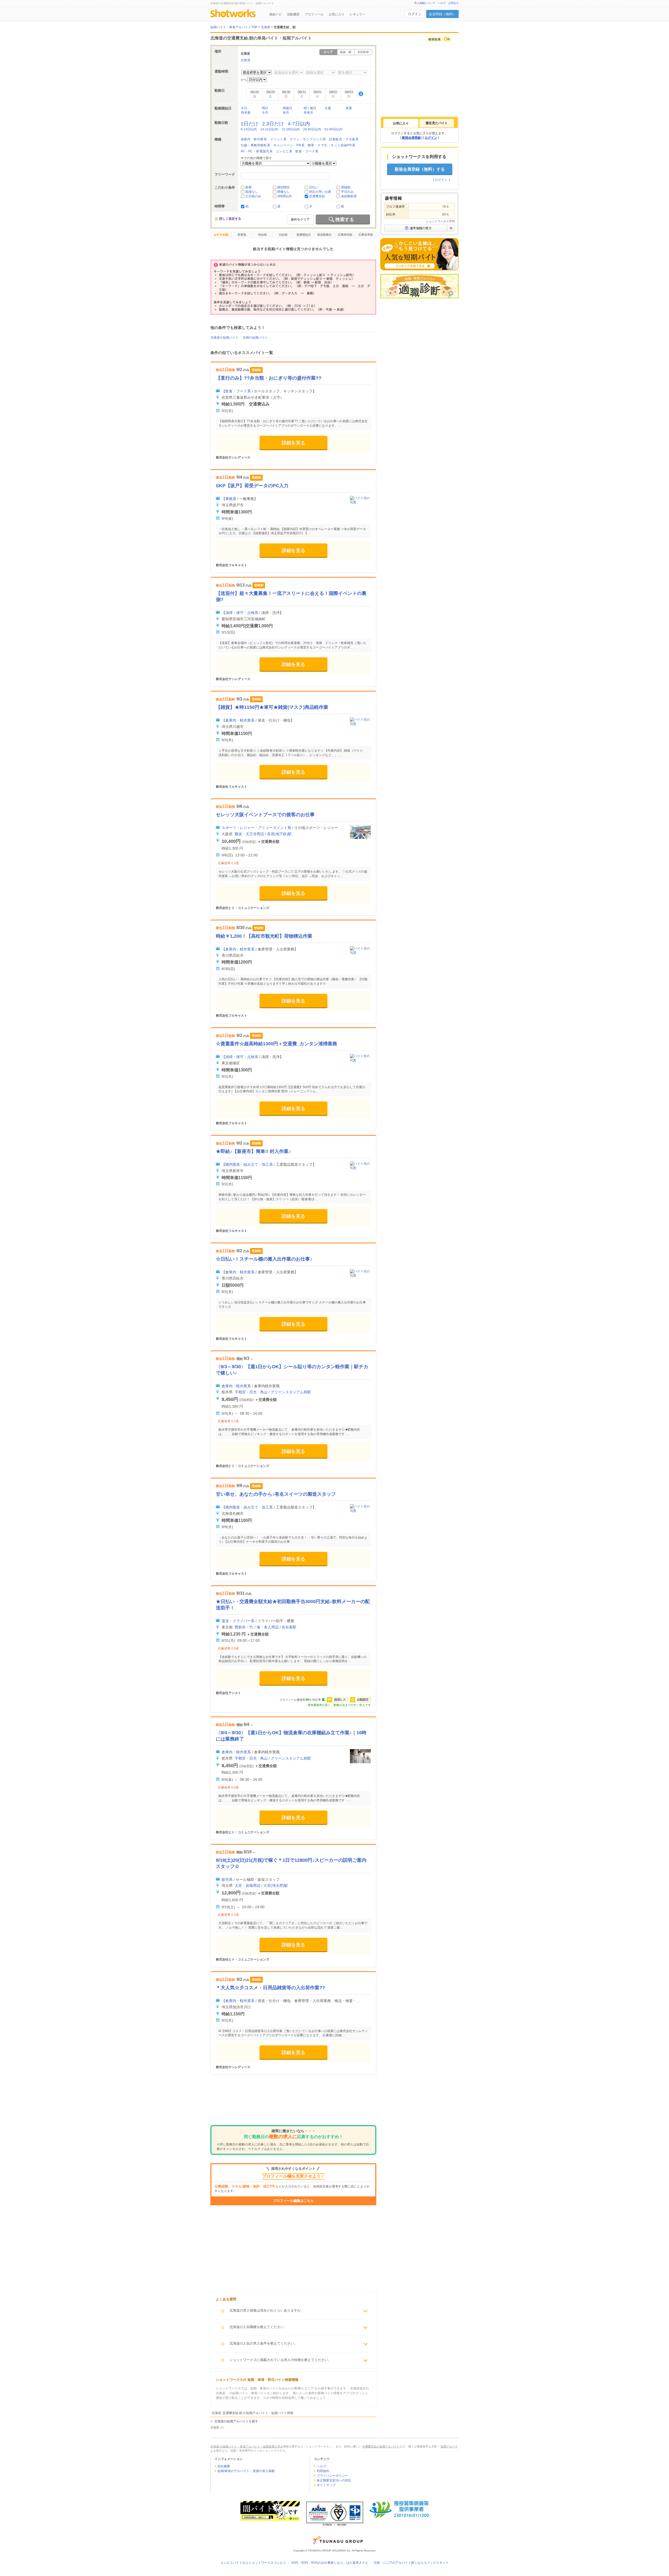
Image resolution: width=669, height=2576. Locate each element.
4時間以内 (284, 196)
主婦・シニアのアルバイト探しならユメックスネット (411, 2563)
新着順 (242, 235)
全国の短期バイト (255, 338)
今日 (244, 108)
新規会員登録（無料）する (420, 169)
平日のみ (347, 192)
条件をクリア (300, 219)
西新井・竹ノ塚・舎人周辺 (257, 1627)
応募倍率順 (366, 235)
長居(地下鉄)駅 (279, 834)
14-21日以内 (269, 129)
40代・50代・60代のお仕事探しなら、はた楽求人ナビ (330, 2563)
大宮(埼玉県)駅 (276, 1885)
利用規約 (323, 2471)
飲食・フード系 (307, 151)
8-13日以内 (249, 129)
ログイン (415, 14)
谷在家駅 (289, 1627)
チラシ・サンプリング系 (308, 139)
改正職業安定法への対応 (334, 2480)
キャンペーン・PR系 (289, 145)
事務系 (231, 499)
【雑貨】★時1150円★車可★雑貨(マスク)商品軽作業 (272, 707)
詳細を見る (293, 443)
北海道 (246, 60)
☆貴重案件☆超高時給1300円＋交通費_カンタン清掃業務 (276, 1044)
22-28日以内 (291, 129)
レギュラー (357, 14)
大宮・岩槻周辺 (247, 1885)
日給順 (283, 235)
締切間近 (284, 187)
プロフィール (314, 14)
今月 (265, 113)
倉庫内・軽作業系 (254, 139)
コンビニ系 (284, 151)
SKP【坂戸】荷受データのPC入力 (252, 486)
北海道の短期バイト (224, 338)
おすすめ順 (221, 235)
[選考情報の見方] (419, 228)
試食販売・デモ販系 (344, 139)
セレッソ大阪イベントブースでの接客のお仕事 (265, 815)
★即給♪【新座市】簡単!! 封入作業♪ (253, 1151)
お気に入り (337, 14)
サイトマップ (326, 2485)
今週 (328, 108)
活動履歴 (293, 14)
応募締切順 (345, 235)
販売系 (227, 1879)
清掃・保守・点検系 (242, 613)
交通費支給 (317, 196)
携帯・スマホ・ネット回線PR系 (331, 145)
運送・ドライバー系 (238, 1621)
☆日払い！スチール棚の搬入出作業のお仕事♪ (264, 1259)
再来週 (246, 113)
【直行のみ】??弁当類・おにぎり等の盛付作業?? (269, 378)
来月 (286, 113)
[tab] (401, 123)
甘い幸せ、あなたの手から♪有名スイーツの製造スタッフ (276, 1494)
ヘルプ (321, 2466)
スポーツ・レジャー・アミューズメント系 (256, 828)
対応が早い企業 (320, 192)
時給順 (263, 235)
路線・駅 (346, 52)
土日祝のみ (253, 196)
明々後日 (310, 108)
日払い (314, 187)
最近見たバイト (437, 123)
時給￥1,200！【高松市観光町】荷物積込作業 (264, 936)
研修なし (284, 192)
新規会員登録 (411, 138)
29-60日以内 (312, 129)
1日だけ (250, 124)
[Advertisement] (293, 2104)
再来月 (308, 113)
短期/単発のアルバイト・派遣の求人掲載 (246, 2471)
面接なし (252, 192)
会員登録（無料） (442, 14)
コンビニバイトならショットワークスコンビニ (253, 2563)
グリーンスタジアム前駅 (291, 1392)
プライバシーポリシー (332, 2476)
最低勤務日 (324, 235)
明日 (265, 108)
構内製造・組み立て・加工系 (249, 1164)
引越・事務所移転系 (255, 145)
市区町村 (363, 52)
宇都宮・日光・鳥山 (251, 1392)
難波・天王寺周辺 (249, 834)
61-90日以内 (333, 129)
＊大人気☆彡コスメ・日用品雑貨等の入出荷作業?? (270, 1988)
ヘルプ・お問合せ (448, 3)
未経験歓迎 (349, 196)
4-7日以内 (299, 124)
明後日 (287, 108)
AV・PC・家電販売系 (257, 151)
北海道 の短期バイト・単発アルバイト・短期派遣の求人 (247, 2446)
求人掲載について (425, 3)
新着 (249, 187)
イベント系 (278, 139)
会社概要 (224, 2466)
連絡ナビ (275, 14)
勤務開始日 (304, 235)
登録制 (346, 187)
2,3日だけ (273, 124)
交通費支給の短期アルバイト (381, 2446)
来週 (349, 108)
